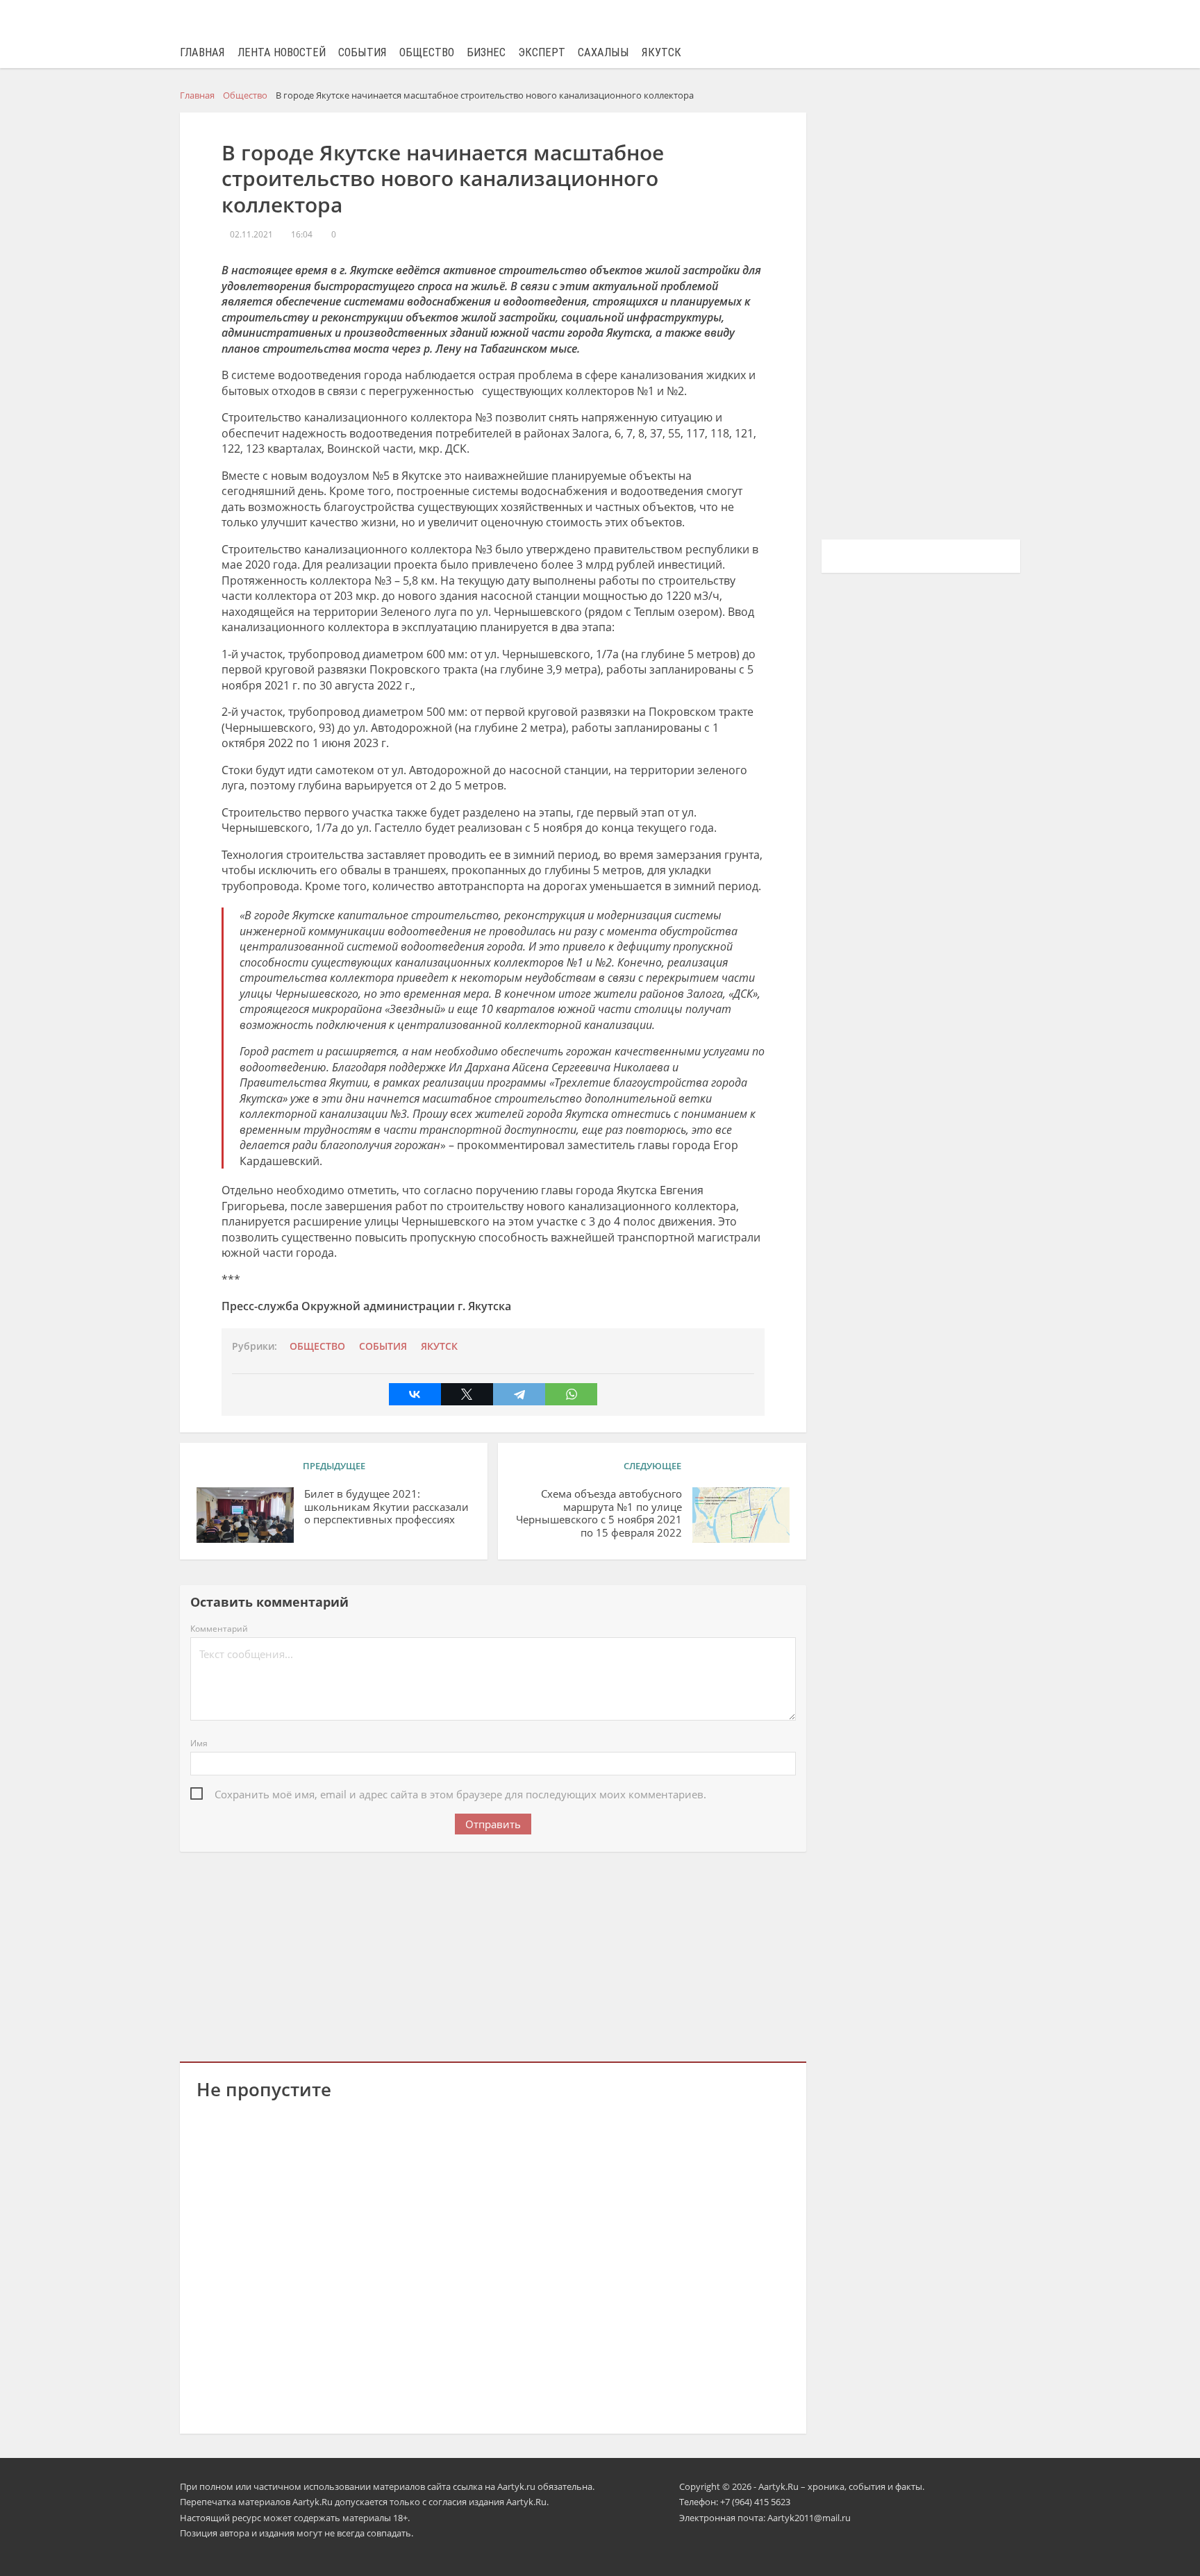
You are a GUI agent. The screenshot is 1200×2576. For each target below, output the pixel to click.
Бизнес (486, 52)
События (362, 52)
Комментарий (219, 1629)
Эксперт (542, 52)
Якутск (661, 52)
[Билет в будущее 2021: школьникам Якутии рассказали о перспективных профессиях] (245, 1515)
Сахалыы (603, 52)
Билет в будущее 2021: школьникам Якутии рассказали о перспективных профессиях (386, 1507)
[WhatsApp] (571, 1394)
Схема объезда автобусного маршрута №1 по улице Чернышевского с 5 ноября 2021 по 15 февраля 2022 (599, 1513)
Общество (427, 52)
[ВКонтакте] (415, 1394)
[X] (467, 1394)
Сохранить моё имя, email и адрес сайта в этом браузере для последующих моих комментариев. (460, 1794)
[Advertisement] (493, 1954)
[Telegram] (519, 1394)
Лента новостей (282, 52)
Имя (199, 1743)
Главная (202, 52)
